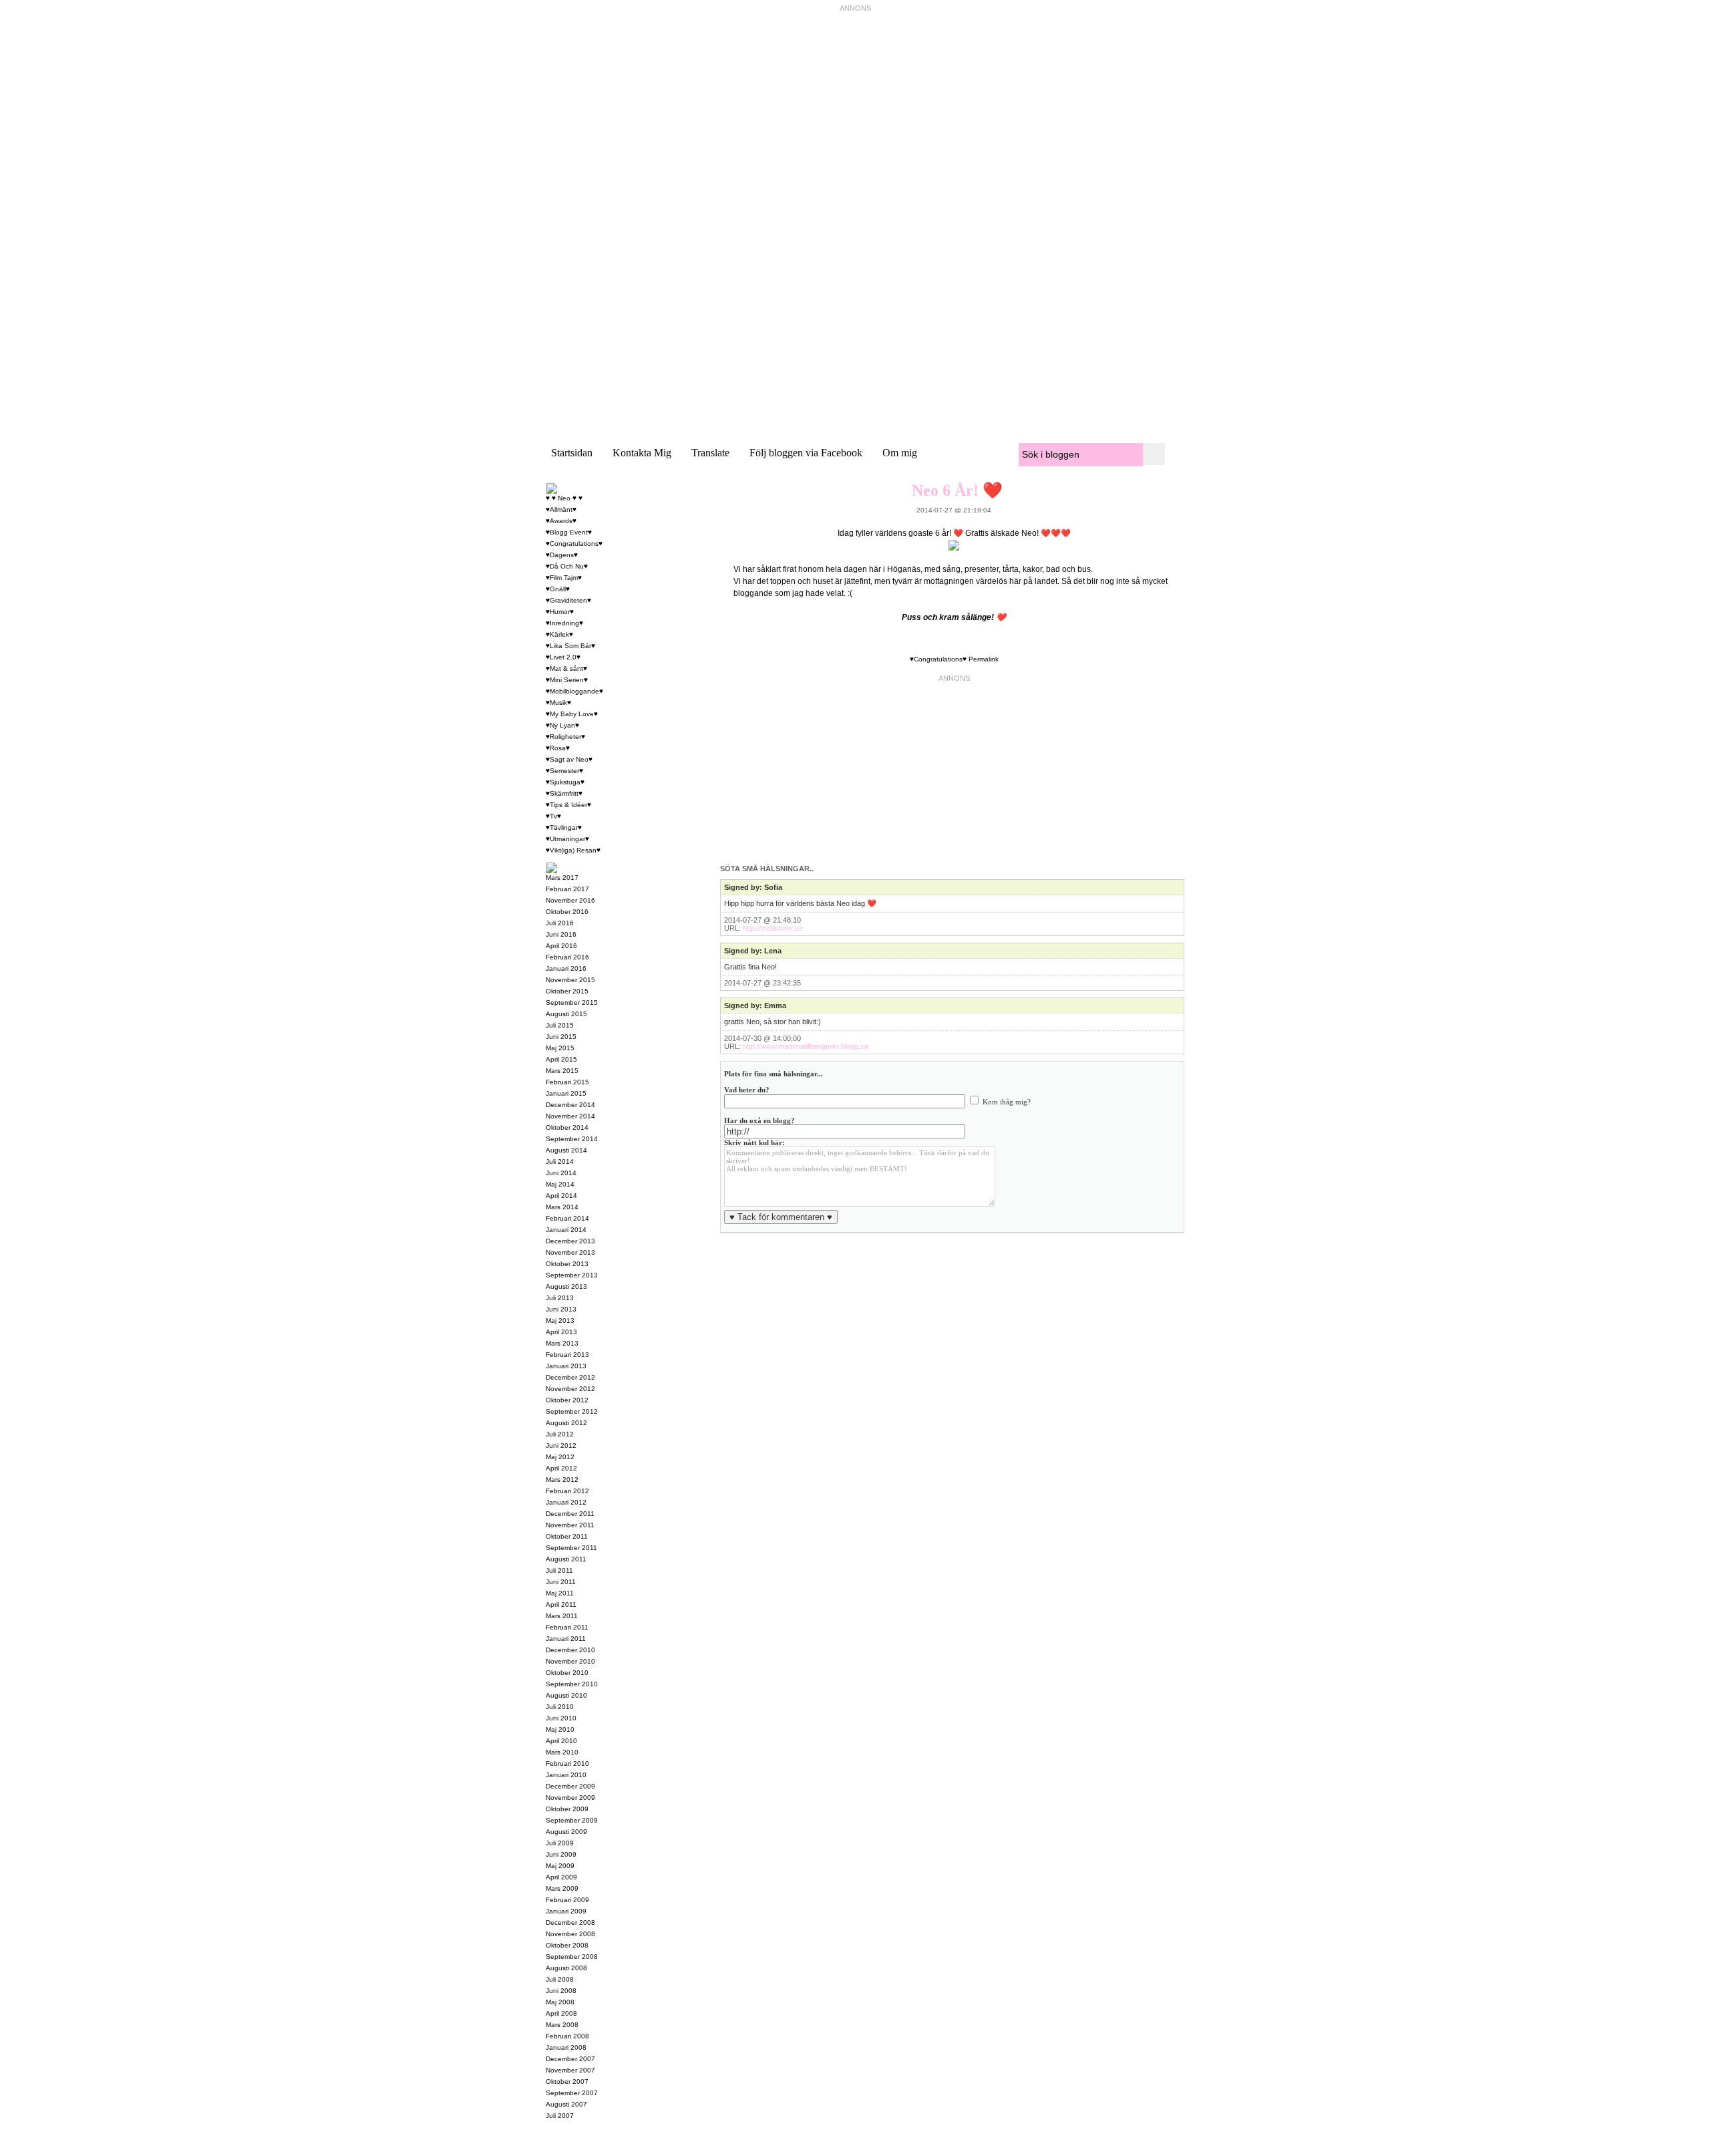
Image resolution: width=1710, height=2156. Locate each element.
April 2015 (561, 1059)
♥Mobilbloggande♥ (574, 691)
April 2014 (561, 1196)
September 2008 (572, 1957)
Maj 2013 (560, 1321)
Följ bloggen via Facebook (806, 453)
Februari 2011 (567, 1627)
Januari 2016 (566, 968)
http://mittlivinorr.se (773, 928)
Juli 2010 (560, 1707)
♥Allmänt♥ (561, 509)
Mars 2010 (562, 1752)
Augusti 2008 (566, 1968)
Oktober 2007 (567, 2082)
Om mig (900, 453)
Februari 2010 (567, 1763)
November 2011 (570, 1525)
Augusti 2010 (566, 1695)
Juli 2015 (560, 1025)
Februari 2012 (567, 1491)
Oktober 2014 (567, 1127)
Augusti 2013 (566, 1286)
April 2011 (561, 1604)
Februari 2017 (567, 889)
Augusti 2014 (566, 1150)
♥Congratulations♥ (938, 659)
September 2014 (572, 1139)
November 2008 (570, 1934)
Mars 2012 (562, 1480)
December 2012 (570, 1377)
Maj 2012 (560, 1457)
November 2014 (570, 1116)
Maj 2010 (560, 1729)
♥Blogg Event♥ (569, 532)
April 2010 (561, 1741)
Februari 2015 (567, 1082)
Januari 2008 (566, 2047)
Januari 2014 (566, 1230)
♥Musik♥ (558, 703)
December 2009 (570, 1786)
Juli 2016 (560, 923)
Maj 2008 (560, 2002)
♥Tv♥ (553, 816)
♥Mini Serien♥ (567, 680)
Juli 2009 (560, 1843)
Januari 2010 (566, 1775)
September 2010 (572, 1684)
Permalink (984, 659)
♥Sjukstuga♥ (565, 782)
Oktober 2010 (567, 1673)
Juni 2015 (561, 1037)
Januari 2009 (566, 1911)
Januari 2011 (566, 1639)
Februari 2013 (567, 1355)
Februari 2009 (567, 1900)
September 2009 (572, 1820)
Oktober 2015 (567, 991)
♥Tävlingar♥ (564, 827)
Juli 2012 (560, 1434)
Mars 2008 (562, 2025)
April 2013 (561, 1332)
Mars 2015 (562, 1071)
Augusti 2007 (566, 2104)
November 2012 (570, 1389)
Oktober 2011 (567, 1536)
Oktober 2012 (567, 1400)
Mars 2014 (562, 1207)
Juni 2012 (561, 1445)
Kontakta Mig (642, 453)
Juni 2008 (561, 1991)
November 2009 (570, 1798)
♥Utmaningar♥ (567, 839)
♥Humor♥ (560, 612)
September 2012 (572, 1411)
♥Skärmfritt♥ (564, 793)
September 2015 (572, 1003)
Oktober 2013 (567, 1264)
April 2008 (561, 2013)
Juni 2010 (561, 1718)
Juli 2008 (560, 1979)
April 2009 (561, 1877)
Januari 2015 (566, 1093)
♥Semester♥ (564, 771)
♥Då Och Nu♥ (567, 566)
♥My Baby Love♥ (572, 714)
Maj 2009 (560, 1866)
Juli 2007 (560, 2116)
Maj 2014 (560, 1184)
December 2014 (570, 1105)
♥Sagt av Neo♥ (569, 759)
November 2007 (570, 2070)
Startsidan (572, 453)
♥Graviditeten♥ (568, 600)
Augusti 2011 (566, 1559)
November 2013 (570, 1252)
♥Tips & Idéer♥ (568, 805)
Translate (710, 453)
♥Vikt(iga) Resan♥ (573, 850)
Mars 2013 (562, 1343)
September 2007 (572, 2093)
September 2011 (571, 1548)
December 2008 (570, 1922)
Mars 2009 (562, 1888)
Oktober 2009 (567, 1809)
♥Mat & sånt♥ (566, 668)
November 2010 (570, 1661)
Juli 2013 (560, 1298)
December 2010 (570, 1650)
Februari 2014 (567, 1218)
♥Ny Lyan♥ (562, 725)
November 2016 (570, 900)
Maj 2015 (560, 1048)
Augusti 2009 (566, 1832)
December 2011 (570, 1514)
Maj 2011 (560, 1593)
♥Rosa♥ (558, 748)
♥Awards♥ (561, 521)
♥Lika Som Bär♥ (570, 646)
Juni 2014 (561, 1173)
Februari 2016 (567, 957)
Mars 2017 (562, 878)
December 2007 (570, 2059)
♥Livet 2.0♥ (563, 657)
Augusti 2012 (566, 1423)
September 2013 (572, 1275)
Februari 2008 (567, 2036)
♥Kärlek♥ (559, 634)
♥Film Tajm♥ (564, 578)
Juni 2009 (561, 1854)
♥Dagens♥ (562, 555)
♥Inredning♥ (564, 623)
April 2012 (561, 1468)
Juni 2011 (561, 1582)
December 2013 (570, 1241)
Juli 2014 (560, 1162)
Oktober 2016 (567, 912)
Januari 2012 (566, 1502)
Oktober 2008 (567, 1945)
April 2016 (561, 946)
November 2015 (570, 980)
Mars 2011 (562, 1616)
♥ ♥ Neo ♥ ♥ (564, 498)
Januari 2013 (566, 1366)
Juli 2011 (559, 1570)
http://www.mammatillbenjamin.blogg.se (806, 1046)
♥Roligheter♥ (565, 737)
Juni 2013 (561, 1309)
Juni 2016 (561, 934)
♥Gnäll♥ (558, 589)
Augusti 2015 (566, 1014)
